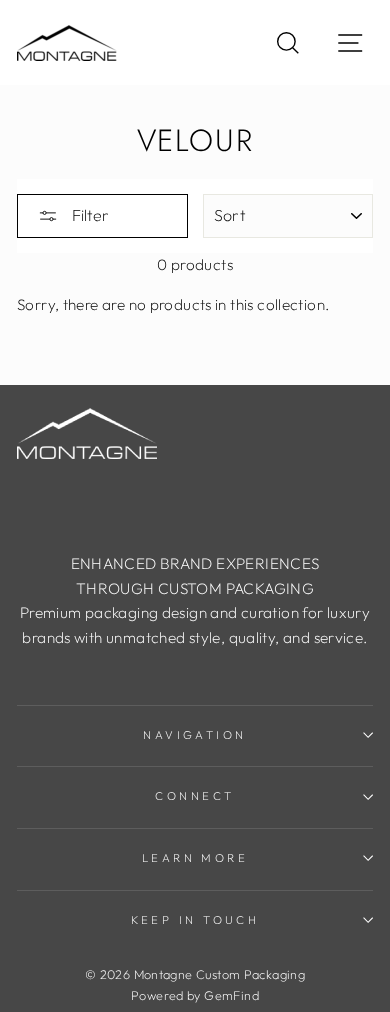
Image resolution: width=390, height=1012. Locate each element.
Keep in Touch (195, 920)
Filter (88, 215)
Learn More (195, 858)
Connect (194, 796)
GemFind (231, 995)
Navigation (194, 735)
